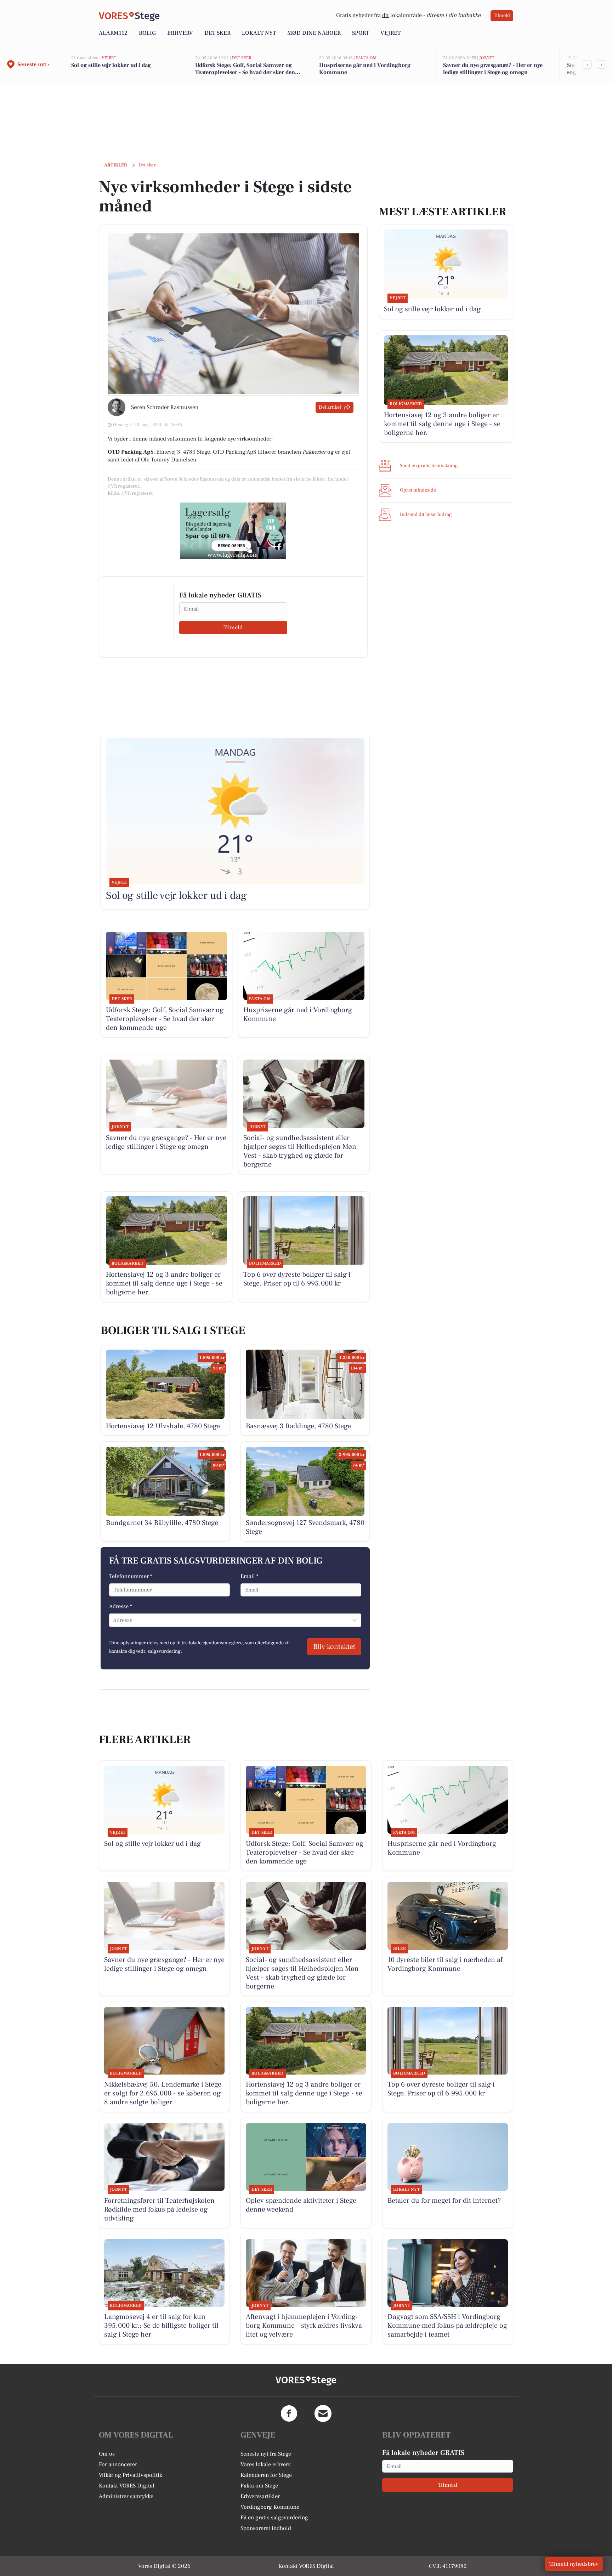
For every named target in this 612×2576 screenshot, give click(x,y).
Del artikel (330, 407)
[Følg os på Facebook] (289, 2413)
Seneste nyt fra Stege (266, 2454)
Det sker (217, 33)
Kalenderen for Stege (266, 2475)
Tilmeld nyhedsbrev (574, 2564)
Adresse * (121, 1606)
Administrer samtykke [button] (126, 2496)
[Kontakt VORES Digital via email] (323, 2413)
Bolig (147, 33)
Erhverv (180, 33)
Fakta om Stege (259, 2486)
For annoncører (118, 2464)
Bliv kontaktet (334, 1647)
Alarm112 (113, 33)
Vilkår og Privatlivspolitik (131, 2475)
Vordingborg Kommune (270, 2507)
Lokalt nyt (259, 33)
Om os (107, 2454)
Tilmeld (502, 16)
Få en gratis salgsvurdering (274, 2518)
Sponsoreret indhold (266, 2528)
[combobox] (114, 1620)
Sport (361, 33)
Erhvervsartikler (260, 2496)
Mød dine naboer (314, 33)
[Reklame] (233, 531)
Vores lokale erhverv (266, 2464)
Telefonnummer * (131, 1576)
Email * (250, 1576)
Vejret (390, 33)
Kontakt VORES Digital (127, 2486)
